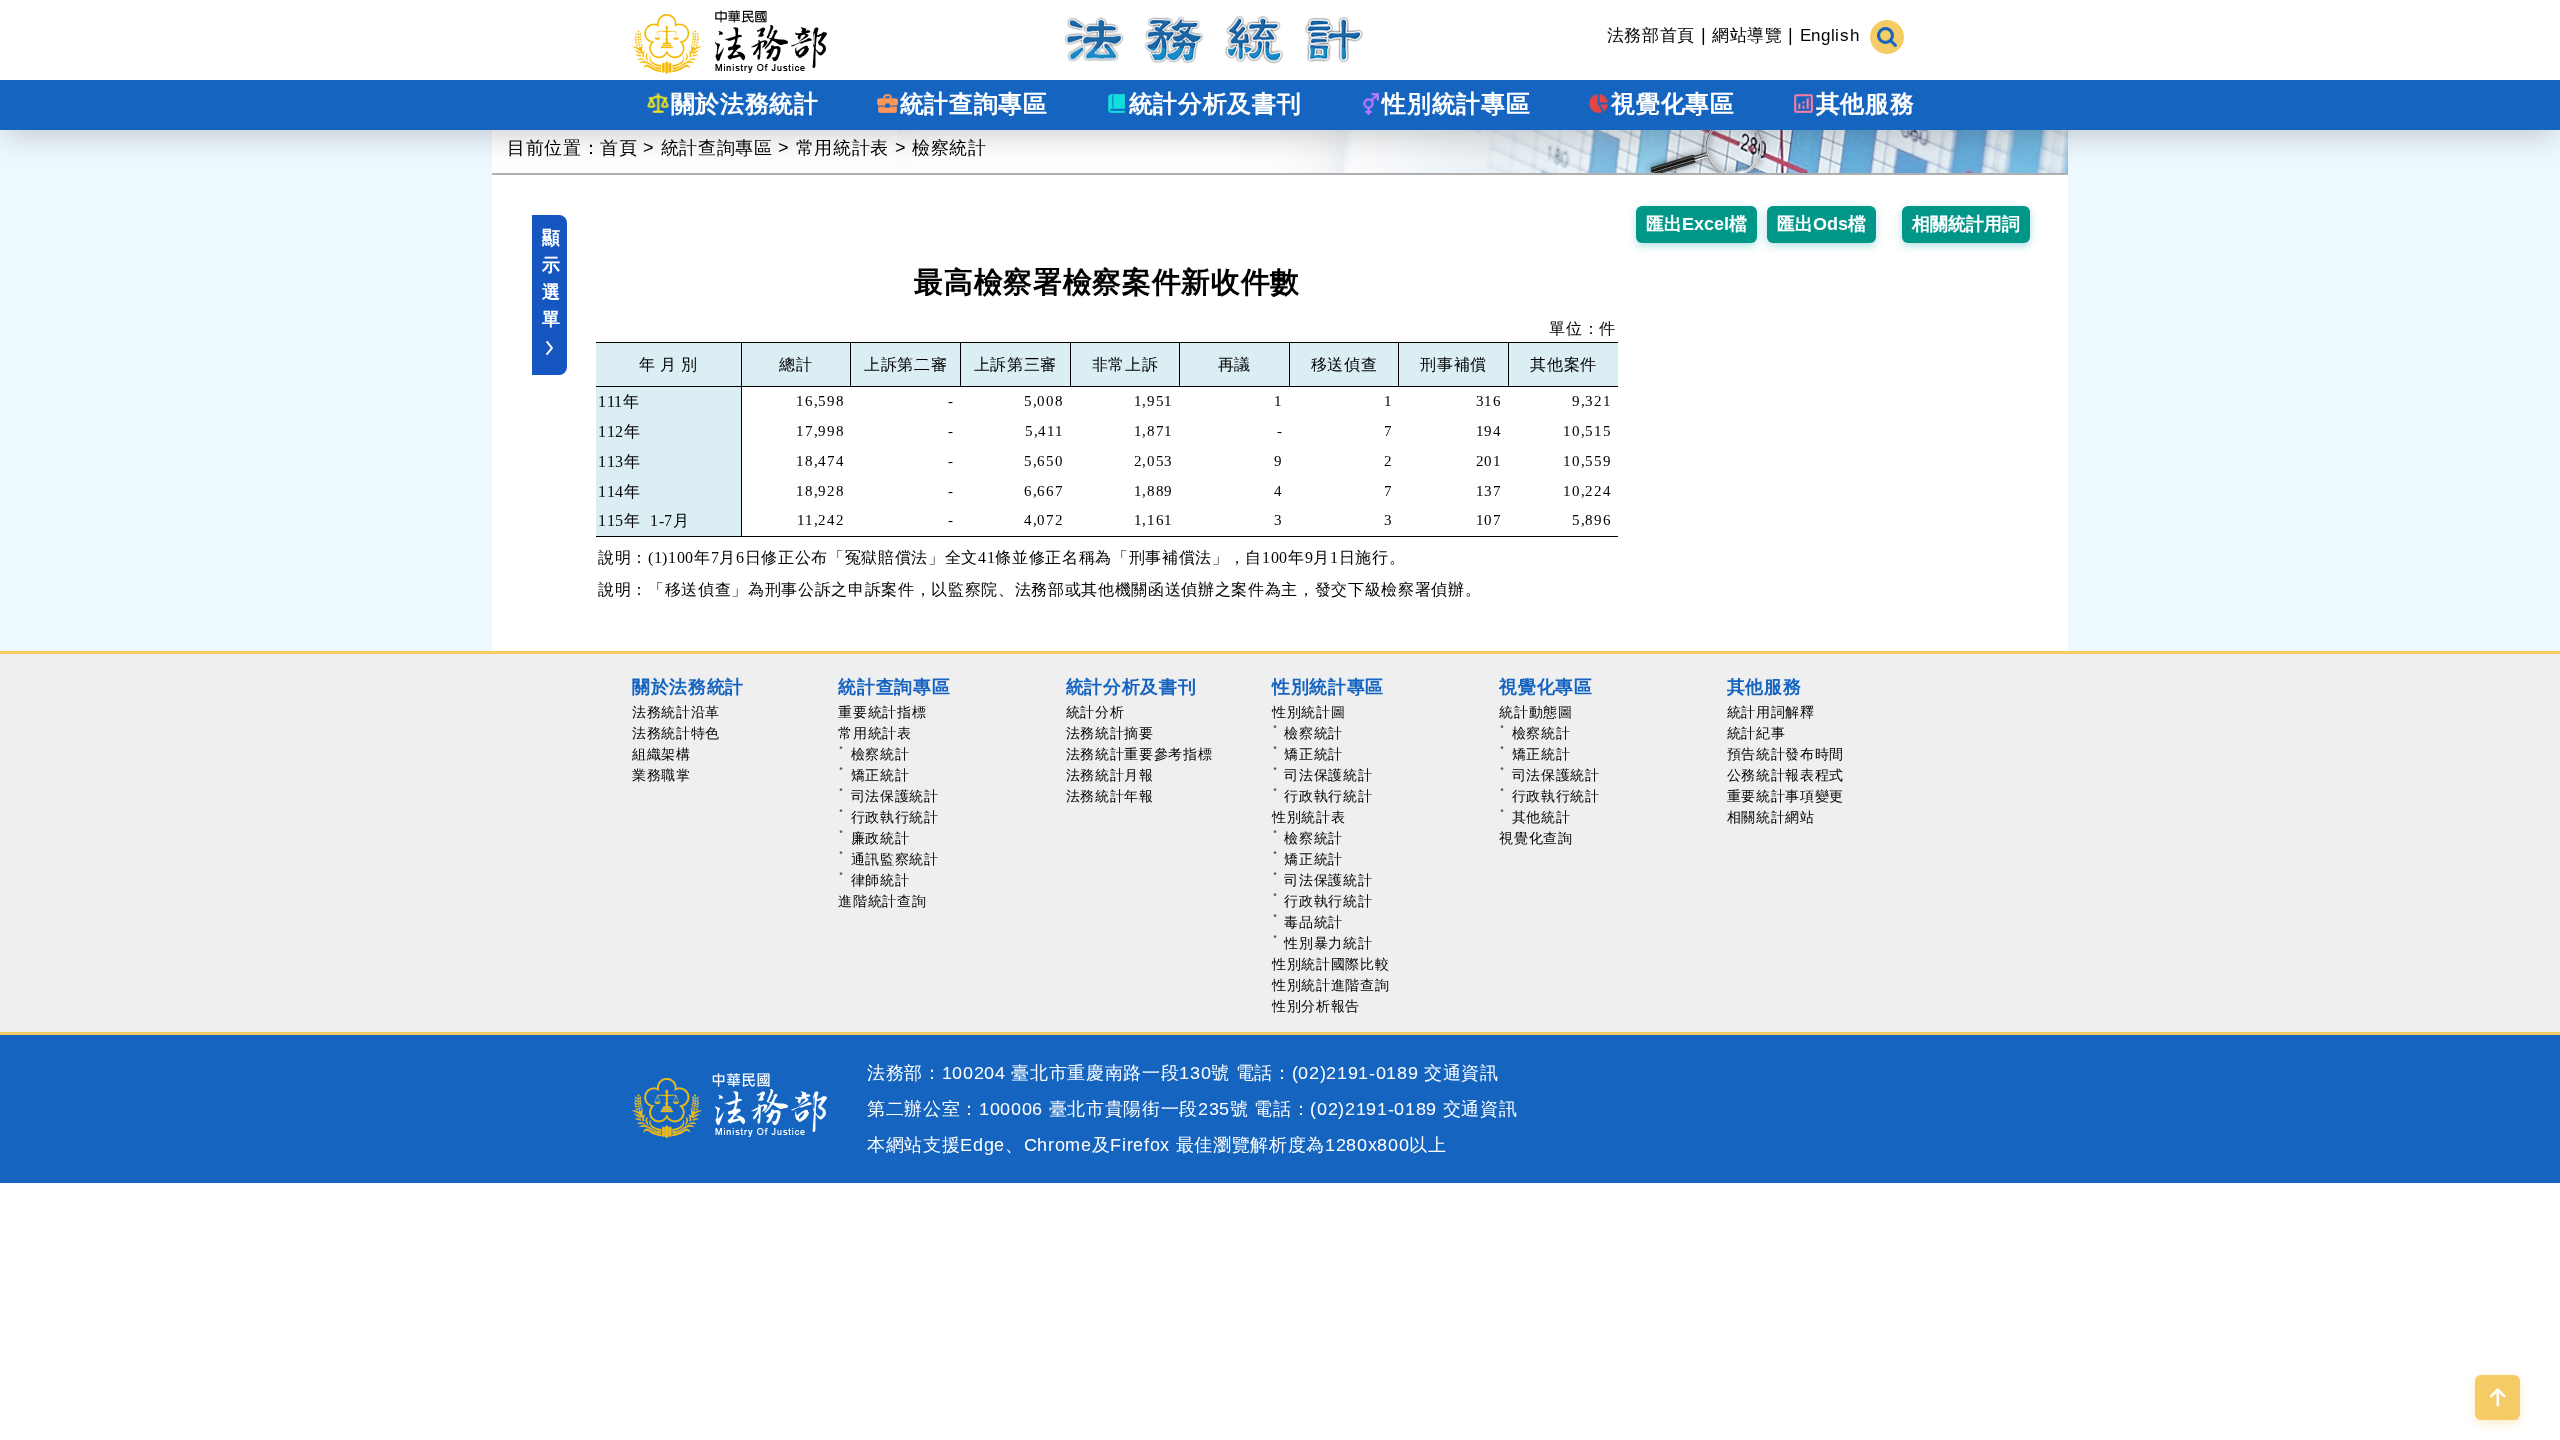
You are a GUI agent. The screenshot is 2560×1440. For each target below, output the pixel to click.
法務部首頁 (1651, 35)
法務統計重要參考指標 (1139, 754)
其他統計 (1541, 817)
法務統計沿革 (676, 712)
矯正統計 (880, 775)
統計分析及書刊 (1131, 687)
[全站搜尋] (1887, 35)
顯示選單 (551, 278)
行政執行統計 (895, 817)
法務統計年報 (1110, 796)
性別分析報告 (1316, 1006)
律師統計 (880, 880)
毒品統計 (1313, 922)
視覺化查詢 (1535, 838)
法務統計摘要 (1110, 733)
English (1830, 35)
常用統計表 (842, 148)
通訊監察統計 (895, 859)
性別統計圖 (1308, 712)
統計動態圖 (1535, 712)
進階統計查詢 (882, 901)
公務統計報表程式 (1785, 775)
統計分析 (1095, 712)
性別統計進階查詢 (1330, 985)
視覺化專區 (1545, 687)
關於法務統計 (688, 687)
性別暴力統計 (1328, 943)
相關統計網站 (1771, 817)
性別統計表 (1308, 817)
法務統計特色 (676, 733)
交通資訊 (1461, 1073)
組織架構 (661, 754)
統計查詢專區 (717, 148)
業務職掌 (661, 775)
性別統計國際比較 (1330, 964)
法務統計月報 (1110, 775)
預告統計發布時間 (1785, 754)
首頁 (618, 148)
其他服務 (1764, 687)
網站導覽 (1747, 35)
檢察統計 (949, 148)
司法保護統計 (895, 796)
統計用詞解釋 (1771, 712)
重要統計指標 (882, 712)
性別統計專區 (1328, 687)
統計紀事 (1756, 733)
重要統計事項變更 (1785, 796)
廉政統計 (880, 838)
